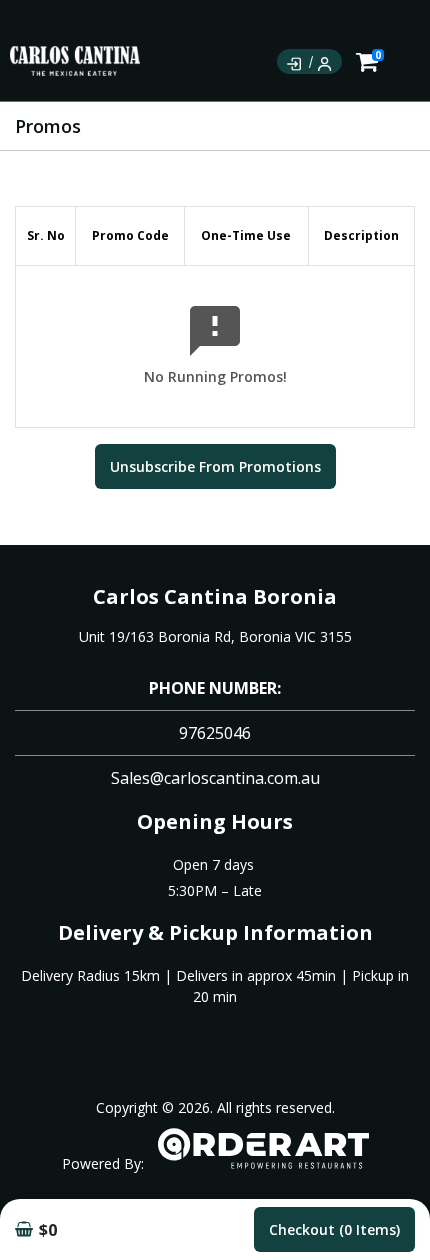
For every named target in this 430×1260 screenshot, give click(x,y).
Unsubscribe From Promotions (215, 466)
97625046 (215, 733)
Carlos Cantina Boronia (215, 596)
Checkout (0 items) (334, 1229)
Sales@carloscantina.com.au (215, 778)
